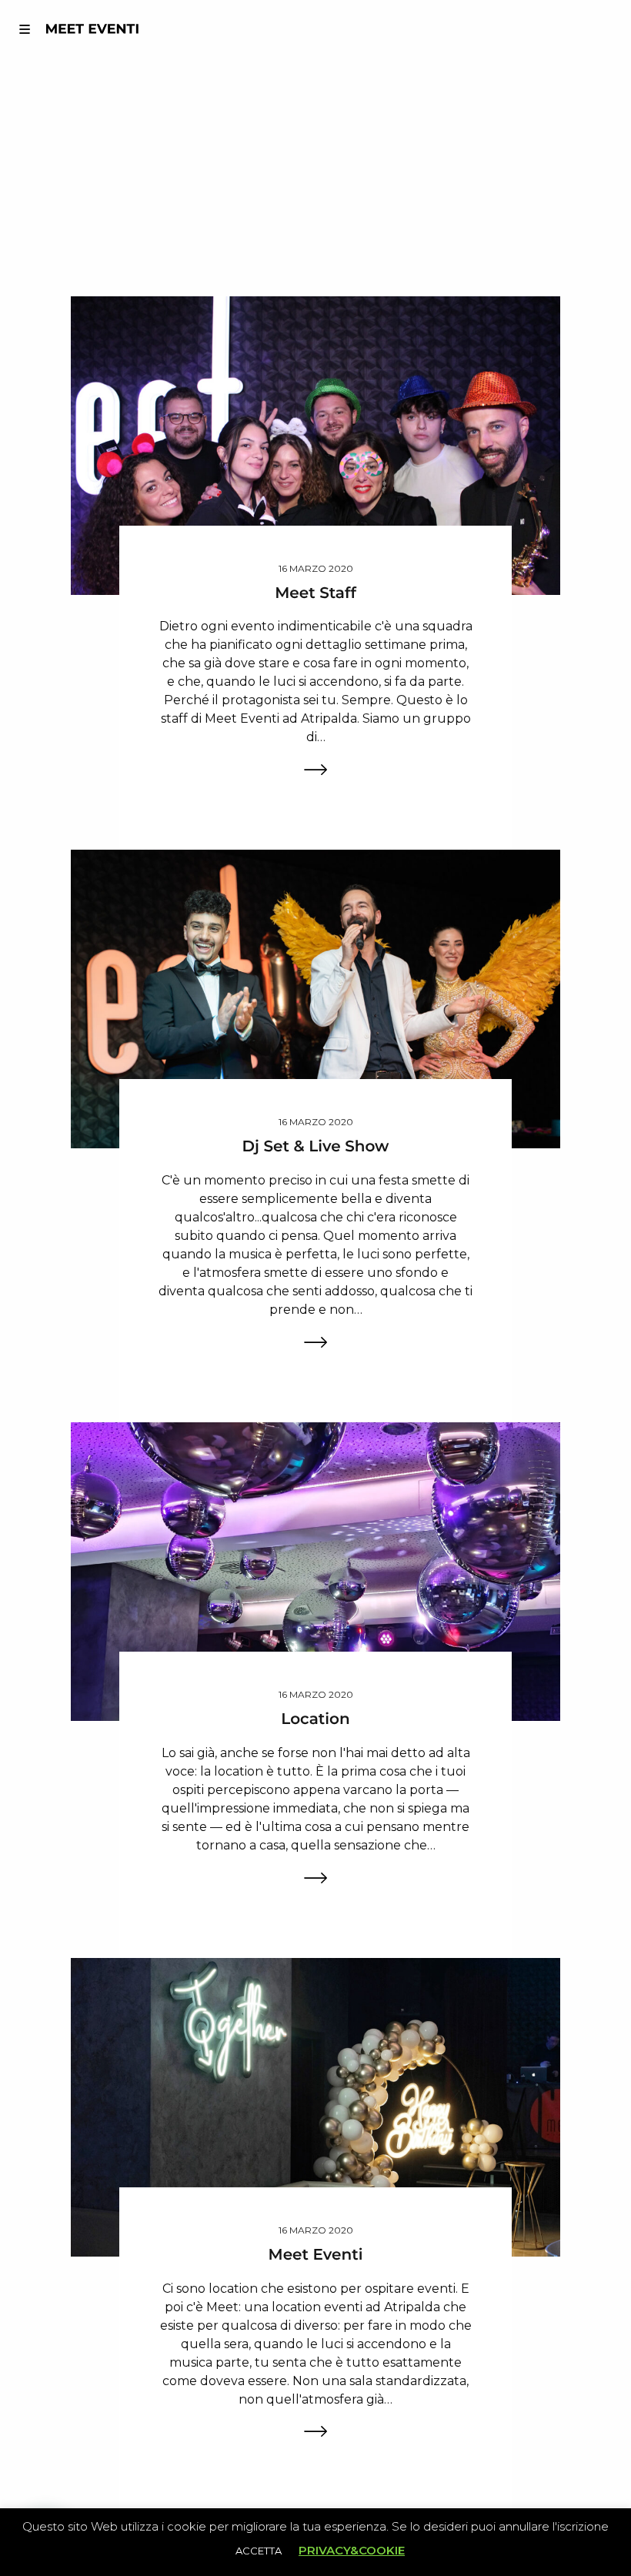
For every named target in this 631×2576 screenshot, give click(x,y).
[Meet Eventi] (316, 2106)
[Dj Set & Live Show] (316, 999)
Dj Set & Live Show (316, 1147)
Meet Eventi (316, 2255)
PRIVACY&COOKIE (352, 2550)
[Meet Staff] (316, 444)
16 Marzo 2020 (316, 568)
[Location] (316, 1570)
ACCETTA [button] (259, 2551)
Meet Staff (315, 593)
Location (315, 1719)
